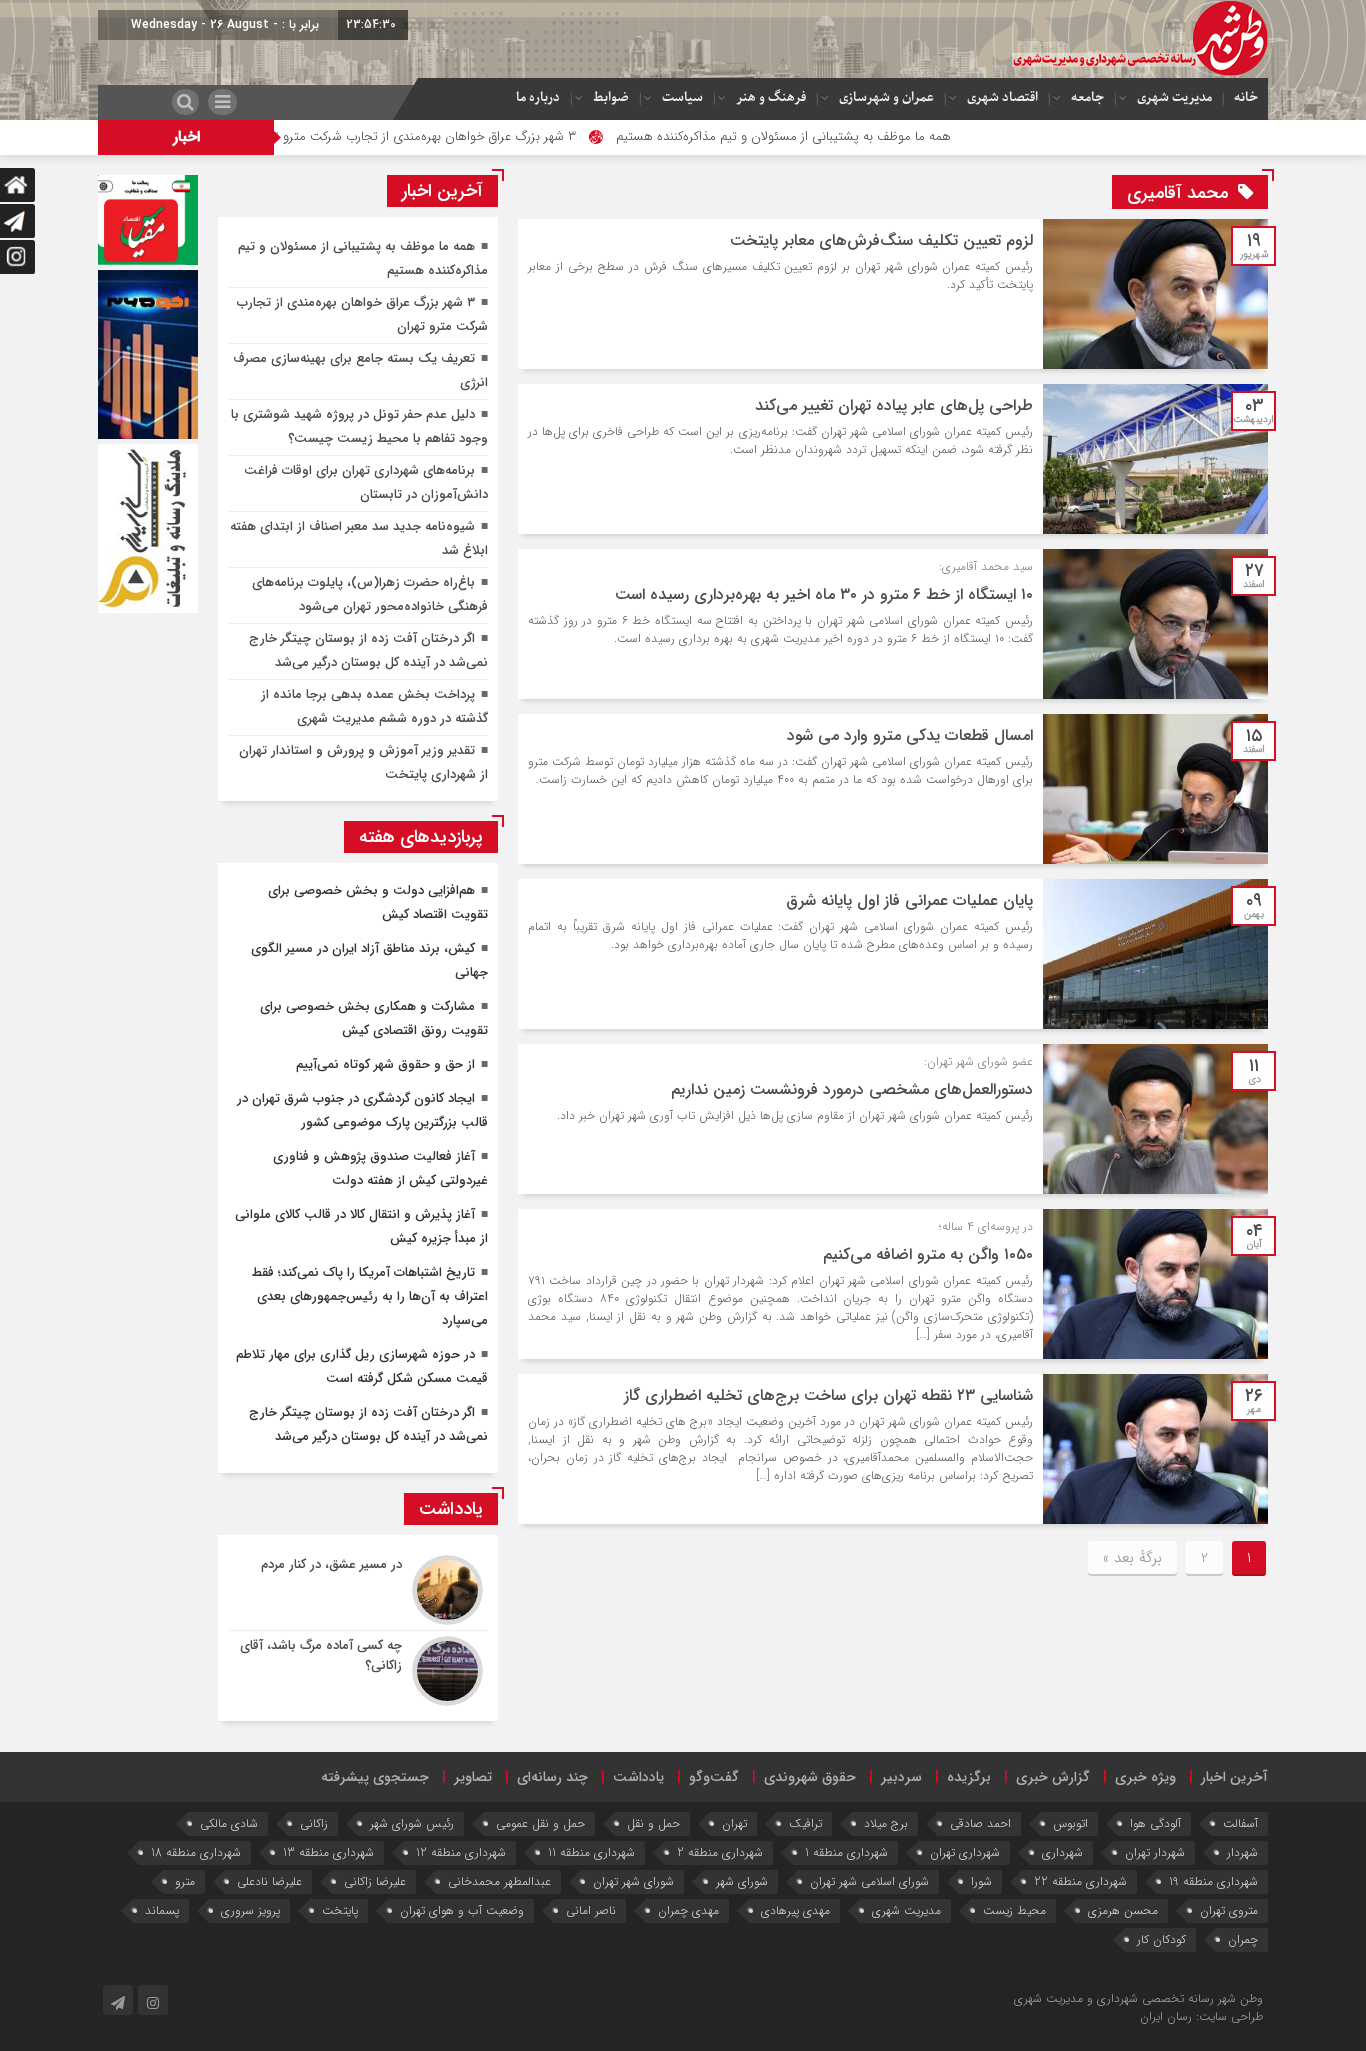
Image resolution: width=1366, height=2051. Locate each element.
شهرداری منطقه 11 (591, 1852)
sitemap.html (975, 1998)
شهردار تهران (1155, 1852)
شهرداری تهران (965, 1852)
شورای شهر (742, 1881)
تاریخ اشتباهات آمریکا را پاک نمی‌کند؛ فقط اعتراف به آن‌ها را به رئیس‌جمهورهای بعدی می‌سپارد (370, 1296)
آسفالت (1240, 1823)
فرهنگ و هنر (771, 97)
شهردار (1242, 1852)
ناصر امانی (591, 1910)
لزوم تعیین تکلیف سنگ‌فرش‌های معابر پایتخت (881, 240)
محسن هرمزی (1123, 1910)
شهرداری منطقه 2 (720, 1852)
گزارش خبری (1053, 1777)
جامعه (1087, 97)
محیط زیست (1014, 1910)
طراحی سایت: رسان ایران (1201, 2016)
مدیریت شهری (1174, 97)
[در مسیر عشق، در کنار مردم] (358, 1590)
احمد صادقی (980, 1823)
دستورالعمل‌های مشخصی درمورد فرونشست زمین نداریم (852, 1089)
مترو (185, 1881)
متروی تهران (1229, 1910)
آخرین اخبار (1234, 1777)
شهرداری (1062, 1852)
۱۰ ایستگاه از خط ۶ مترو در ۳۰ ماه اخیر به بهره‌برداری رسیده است (824, 594)
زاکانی (314, 1823)
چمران (1243, 1939)
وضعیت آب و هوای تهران (462, 1910)
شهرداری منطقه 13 (328, 1852)
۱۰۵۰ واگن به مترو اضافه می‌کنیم (928, 1254)
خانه (1246, 97)
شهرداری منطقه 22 (1080, 1881)
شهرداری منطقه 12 (461, 1852)
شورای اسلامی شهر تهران (869, 1881)
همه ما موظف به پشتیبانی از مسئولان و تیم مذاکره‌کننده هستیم (866, 136)
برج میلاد (886, 1823)
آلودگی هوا (1155, 1823)
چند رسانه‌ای (552, 1777)
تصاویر (473, 1777)
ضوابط (611, 97)
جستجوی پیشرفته (375, 1777)
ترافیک (805, 1823)
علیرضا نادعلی (269, 1881)
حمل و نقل (653, 1823)
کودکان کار (1161, 1939)
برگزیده (969, 1777)
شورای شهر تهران (633, 1881)
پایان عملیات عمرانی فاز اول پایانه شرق (909, 900)
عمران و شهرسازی (886, 97)
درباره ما (538, 97)
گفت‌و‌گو (714, 1777)
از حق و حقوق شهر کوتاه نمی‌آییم (385, 1064)
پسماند (162, 1910)
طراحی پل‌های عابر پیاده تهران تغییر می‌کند (894, 405)
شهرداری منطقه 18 (196, 1852)
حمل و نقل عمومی (540, 1823)
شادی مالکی (229, 1823)
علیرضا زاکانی (375, 1881)
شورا (981, 1881)
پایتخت (340, 1910)
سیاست (682, 97)
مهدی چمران (688, 1910)
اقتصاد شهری (1002, 97)
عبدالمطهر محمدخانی (499, 1881)
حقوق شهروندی (810, 1777)
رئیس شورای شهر (412, 1823)
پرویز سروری (250, 1910)
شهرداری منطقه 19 (1213, 1881)
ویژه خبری (1145, 1777)
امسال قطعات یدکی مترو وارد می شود (910, 735)
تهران (734, 1823)
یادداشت (638, 1777)
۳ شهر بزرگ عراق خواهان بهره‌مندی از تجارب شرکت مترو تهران (496, 136)
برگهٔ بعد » (1132, 1558)
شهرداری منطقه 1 (846, 1852)
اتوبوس (1070, 1823)
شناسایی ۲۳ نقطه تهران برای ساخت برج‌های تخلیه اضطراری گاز (828, 1395)
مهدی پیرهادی (795, 1910)
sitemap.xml (891, 1998)
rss (932, 1998)
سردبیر (901, 1777)
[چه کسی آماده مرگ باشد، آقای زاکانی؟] (358, 1668)
